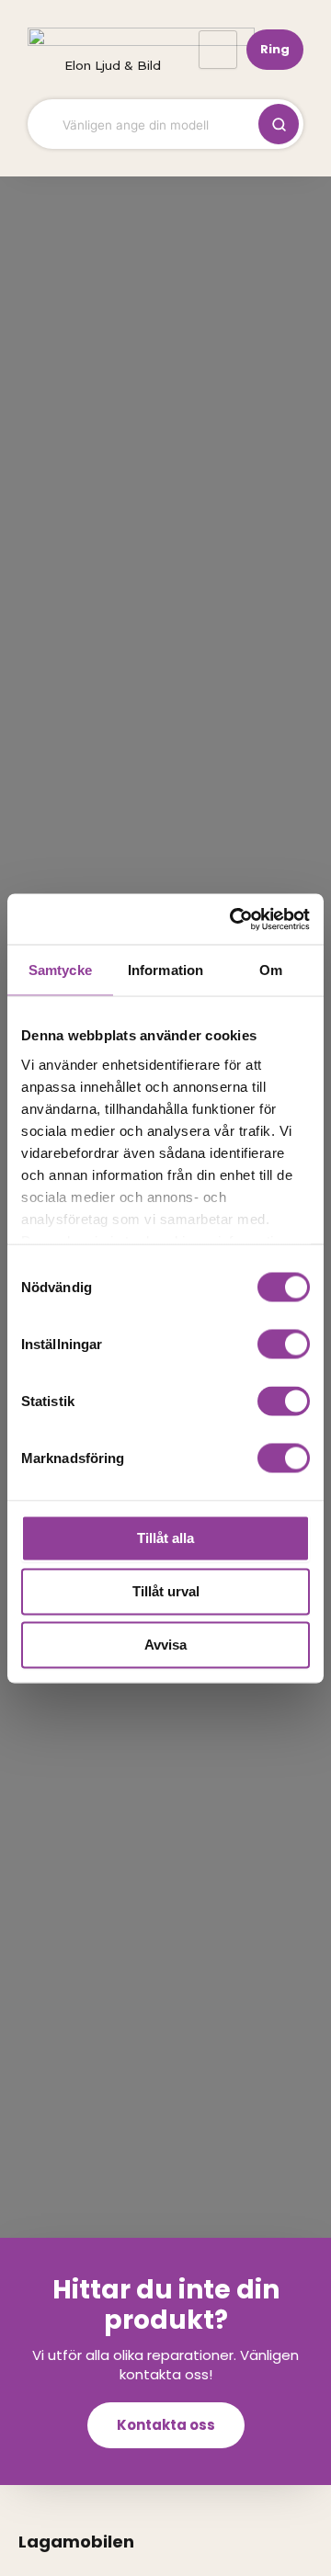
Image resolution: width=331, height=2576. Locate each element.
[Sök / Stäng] (279, 124)
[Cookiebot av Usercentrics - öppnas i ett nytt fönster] (234, 919)
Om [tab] (271, 970)
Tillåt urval (166, 1591)
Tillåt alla (165, 1538)
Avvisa (165, 1645)
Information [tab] (165, 970)
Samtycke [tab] (60, 970)
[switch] (284, 1345)
